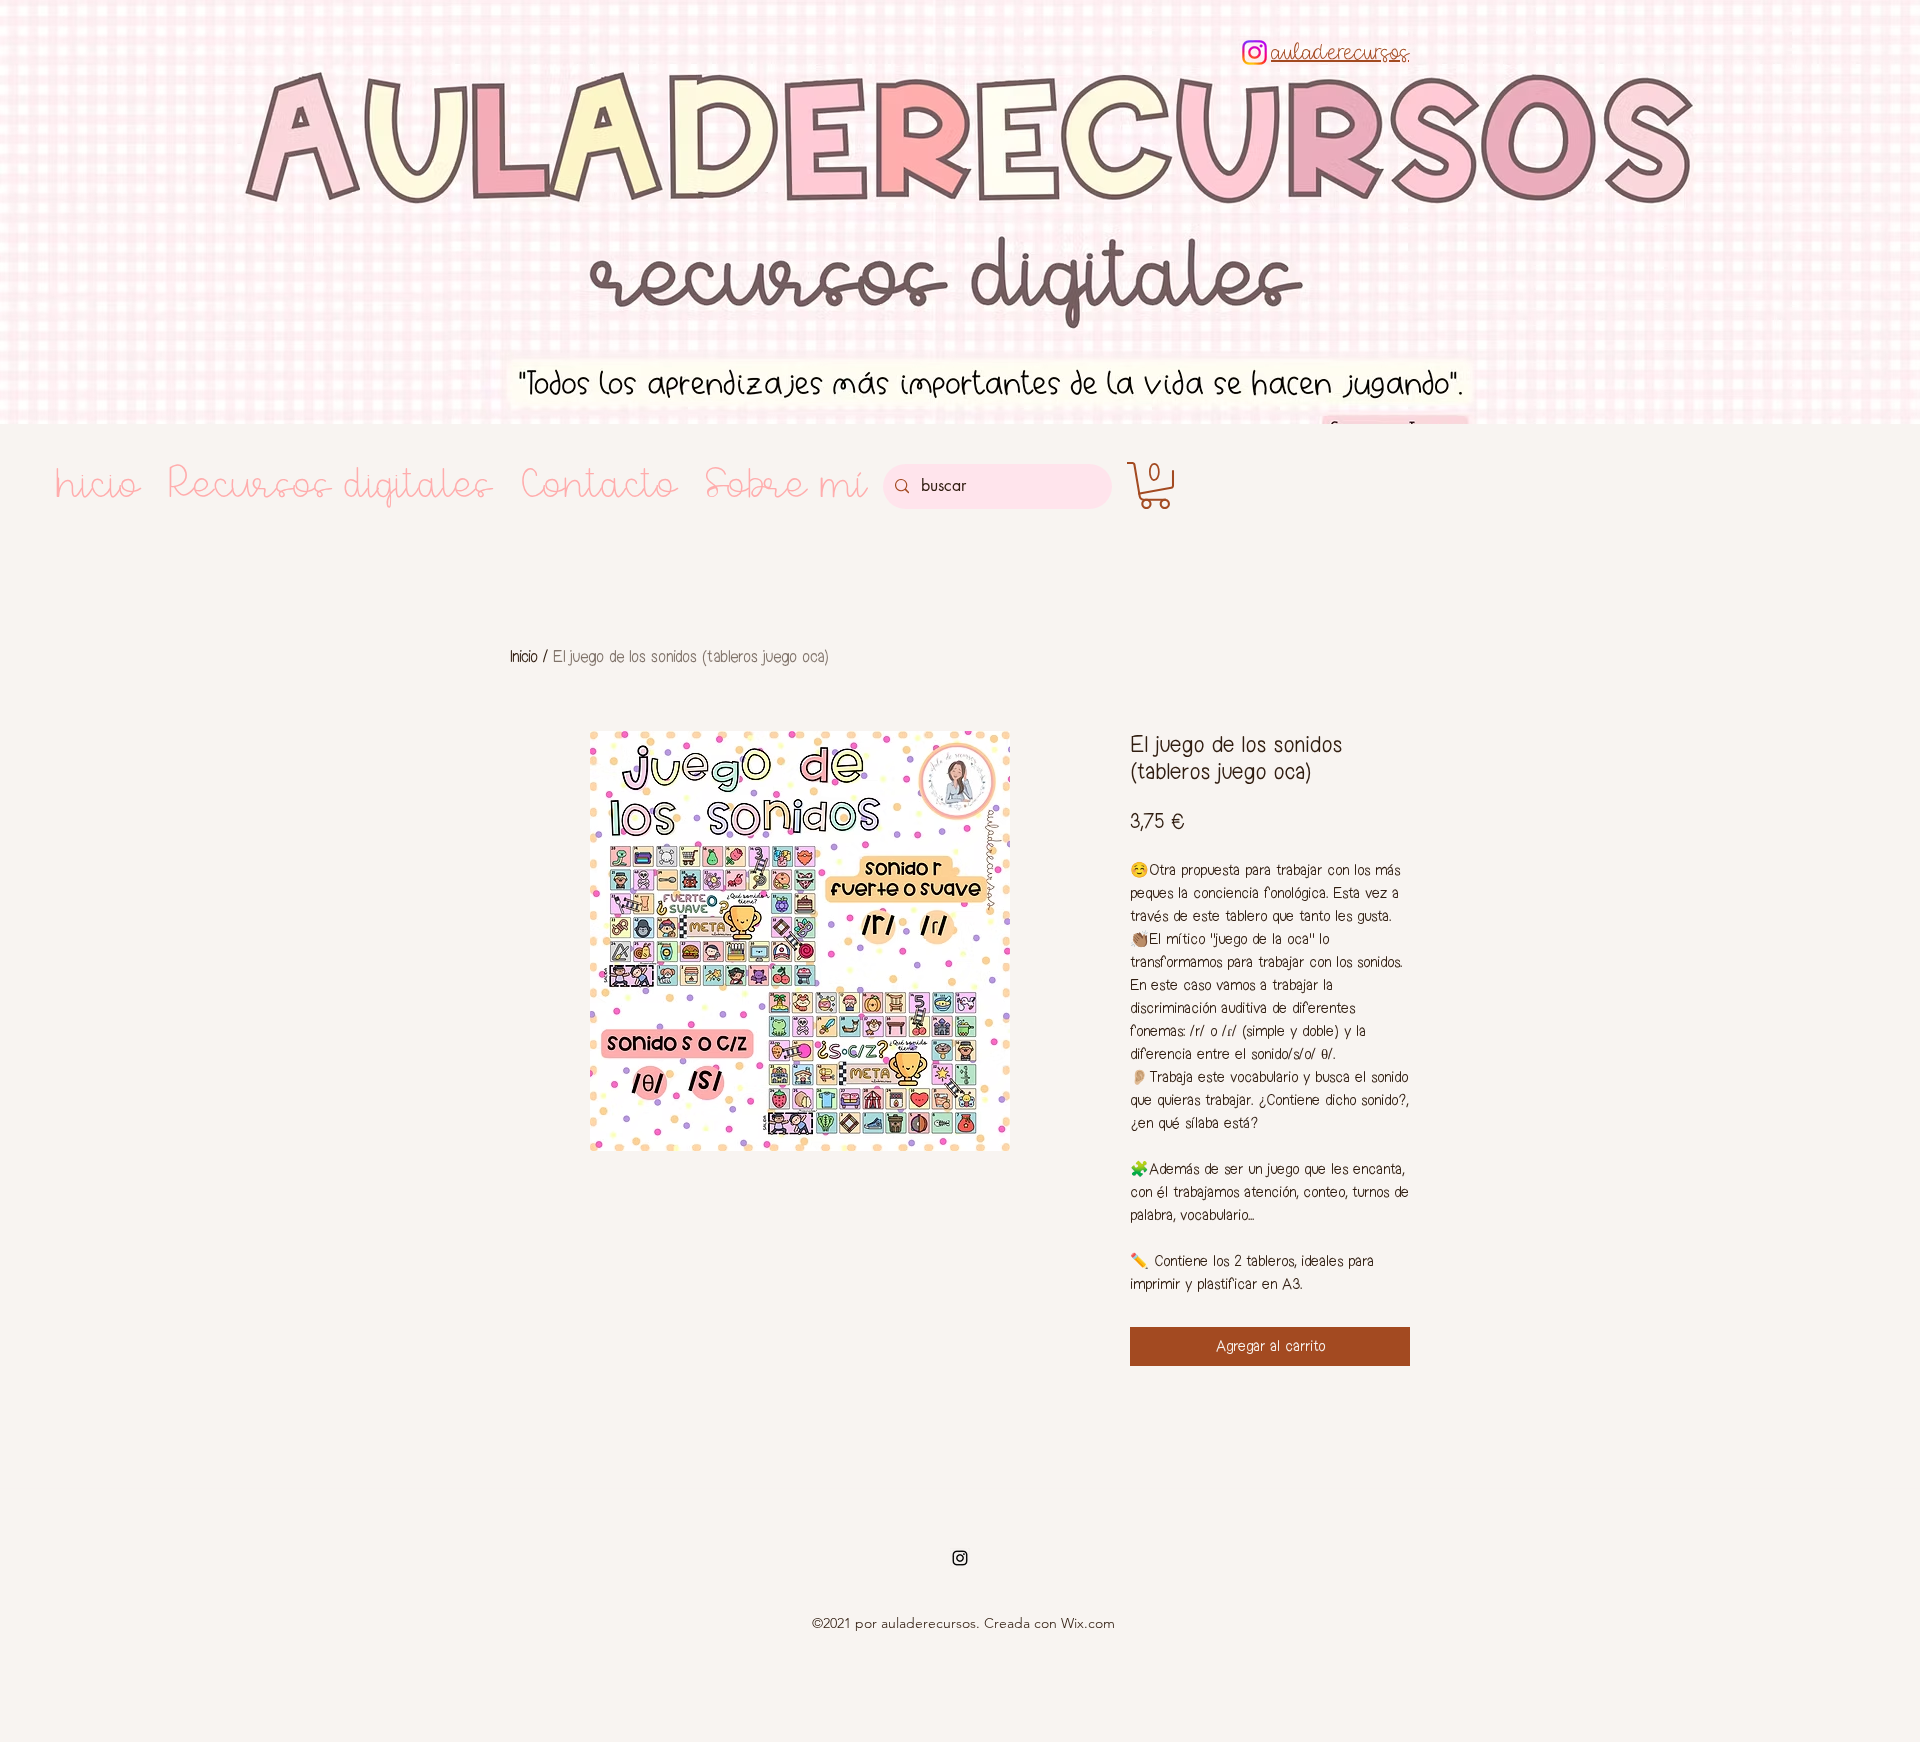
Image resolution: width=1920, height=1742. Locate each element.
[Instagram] (1254, 52)
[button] (1155, 485)
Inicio (524, 656)
